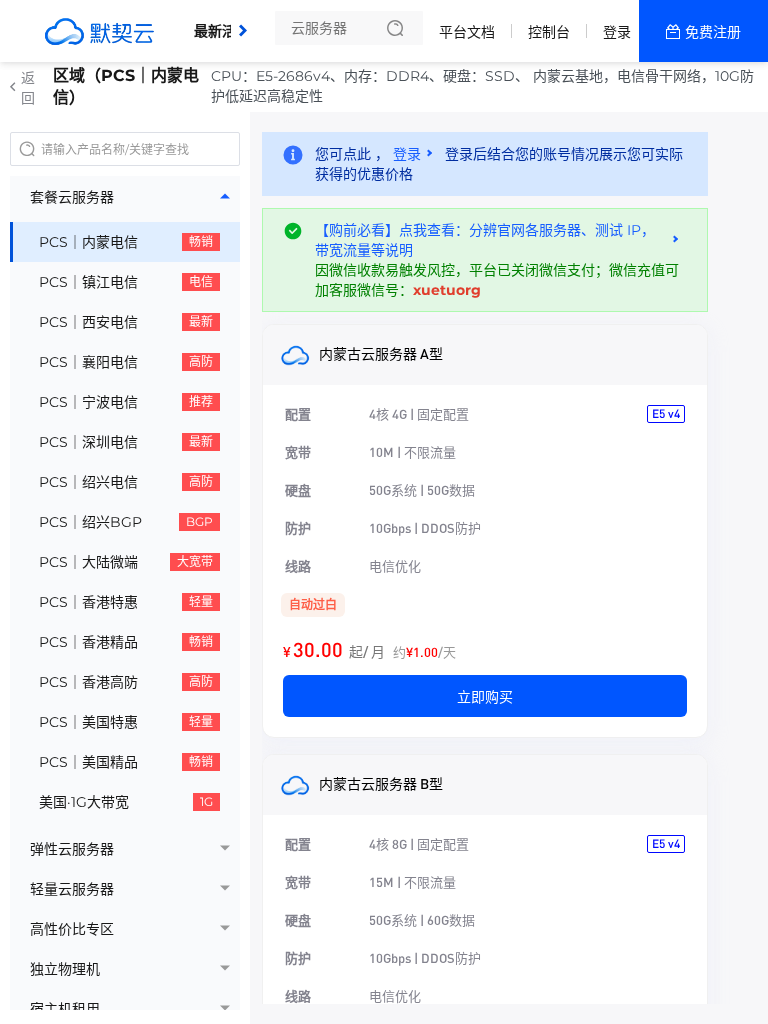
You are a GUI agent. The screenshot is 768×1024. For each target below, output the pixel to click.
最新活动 (227, 23)
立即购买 (485, 696)
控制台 (549, 32)
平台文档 (467, 32)
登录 (617, 32)
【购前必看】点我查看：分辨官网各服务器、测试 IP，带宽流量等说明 (485, 240)
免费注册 (713, 32)
